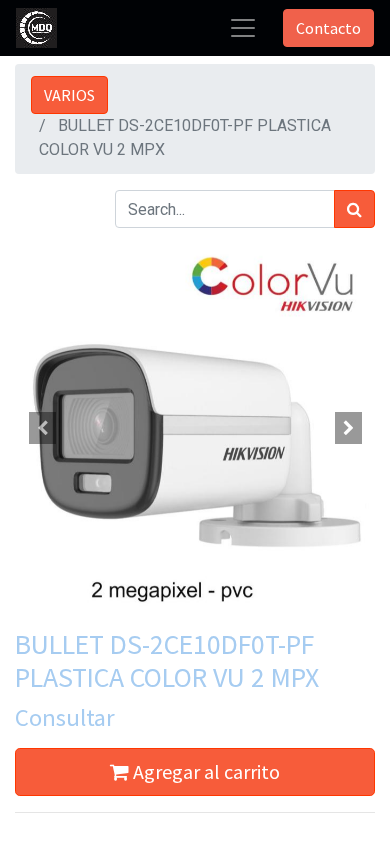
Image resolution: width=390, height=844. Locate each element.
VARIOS (69, 95)
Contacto (328, 28)
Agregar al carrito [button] (204, 771)
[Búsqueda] (354, 209)
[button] (42, 428)
